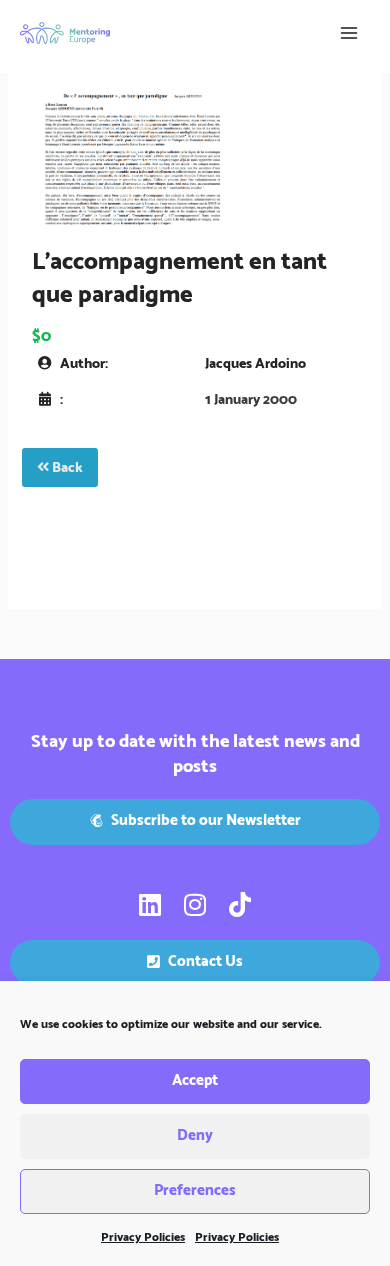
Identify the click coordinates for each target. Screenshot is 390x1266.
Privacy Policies (143, 1237)
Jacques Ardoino (255, 364)
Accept (195, 1080)
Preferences (195, 1190)
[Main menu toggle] (349, 33)
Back (66, 468)
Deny (195, 1135)
